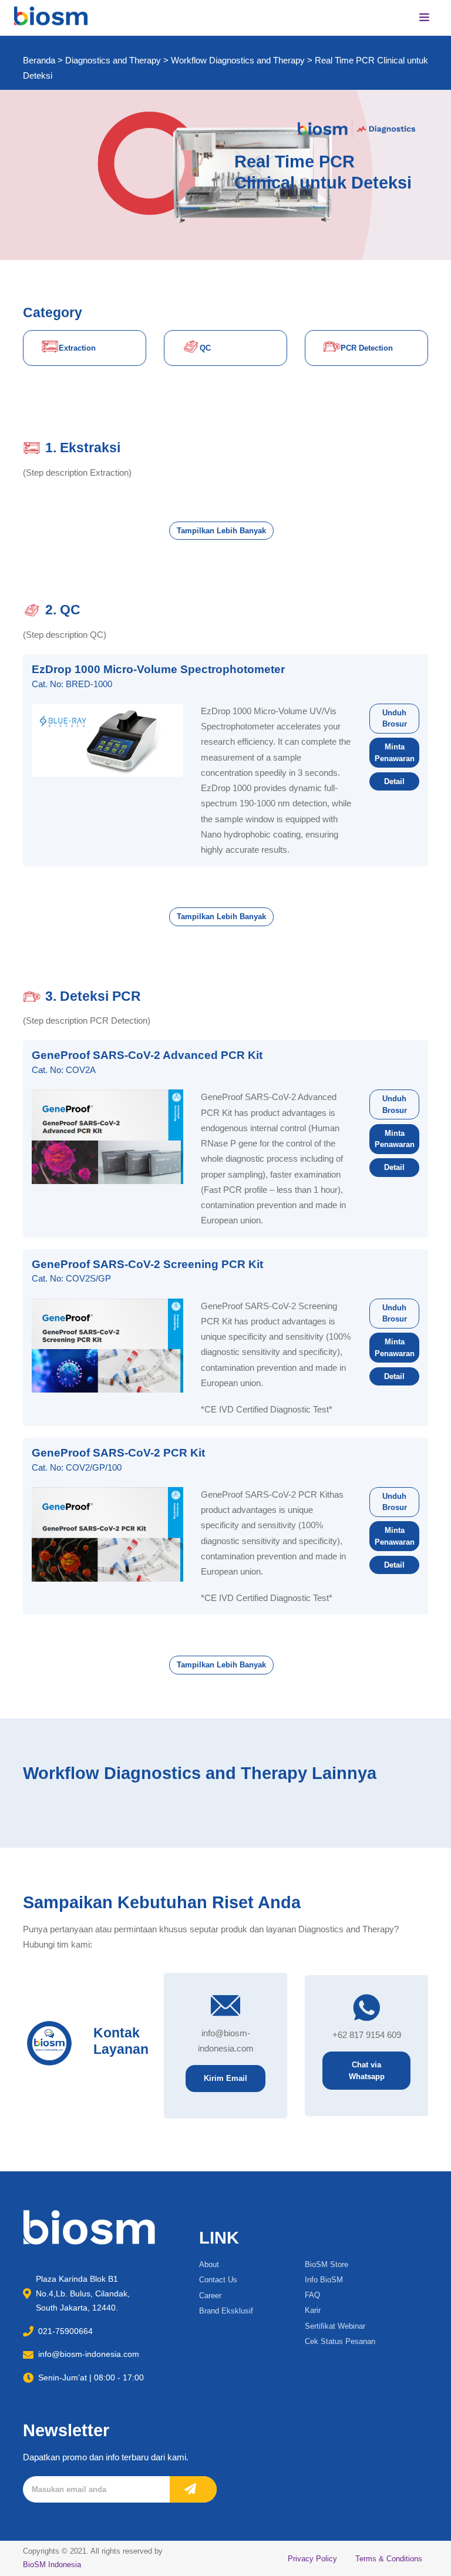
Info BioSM (324, 2280)
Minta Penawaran (395, 753)
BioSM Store (327, 2264)
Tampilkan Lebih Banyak (221, 531)
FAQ (312, 2295)
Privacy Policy (312, 2559)
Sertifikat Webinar (335, 2326)
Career (210, 2296)
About (209, 2264)
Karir (313, 2310)
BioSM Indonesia (52, 2565)
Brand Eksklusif (226, 2311)
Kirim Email (225, 2078)
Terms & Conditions (389, 2559)
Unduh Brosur (395, 719)
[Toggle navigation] (425, 18)
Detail (394, 781)
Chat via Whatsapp (367, 2071)
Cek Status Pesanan (340, 2341)
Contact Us (218, 2280)
